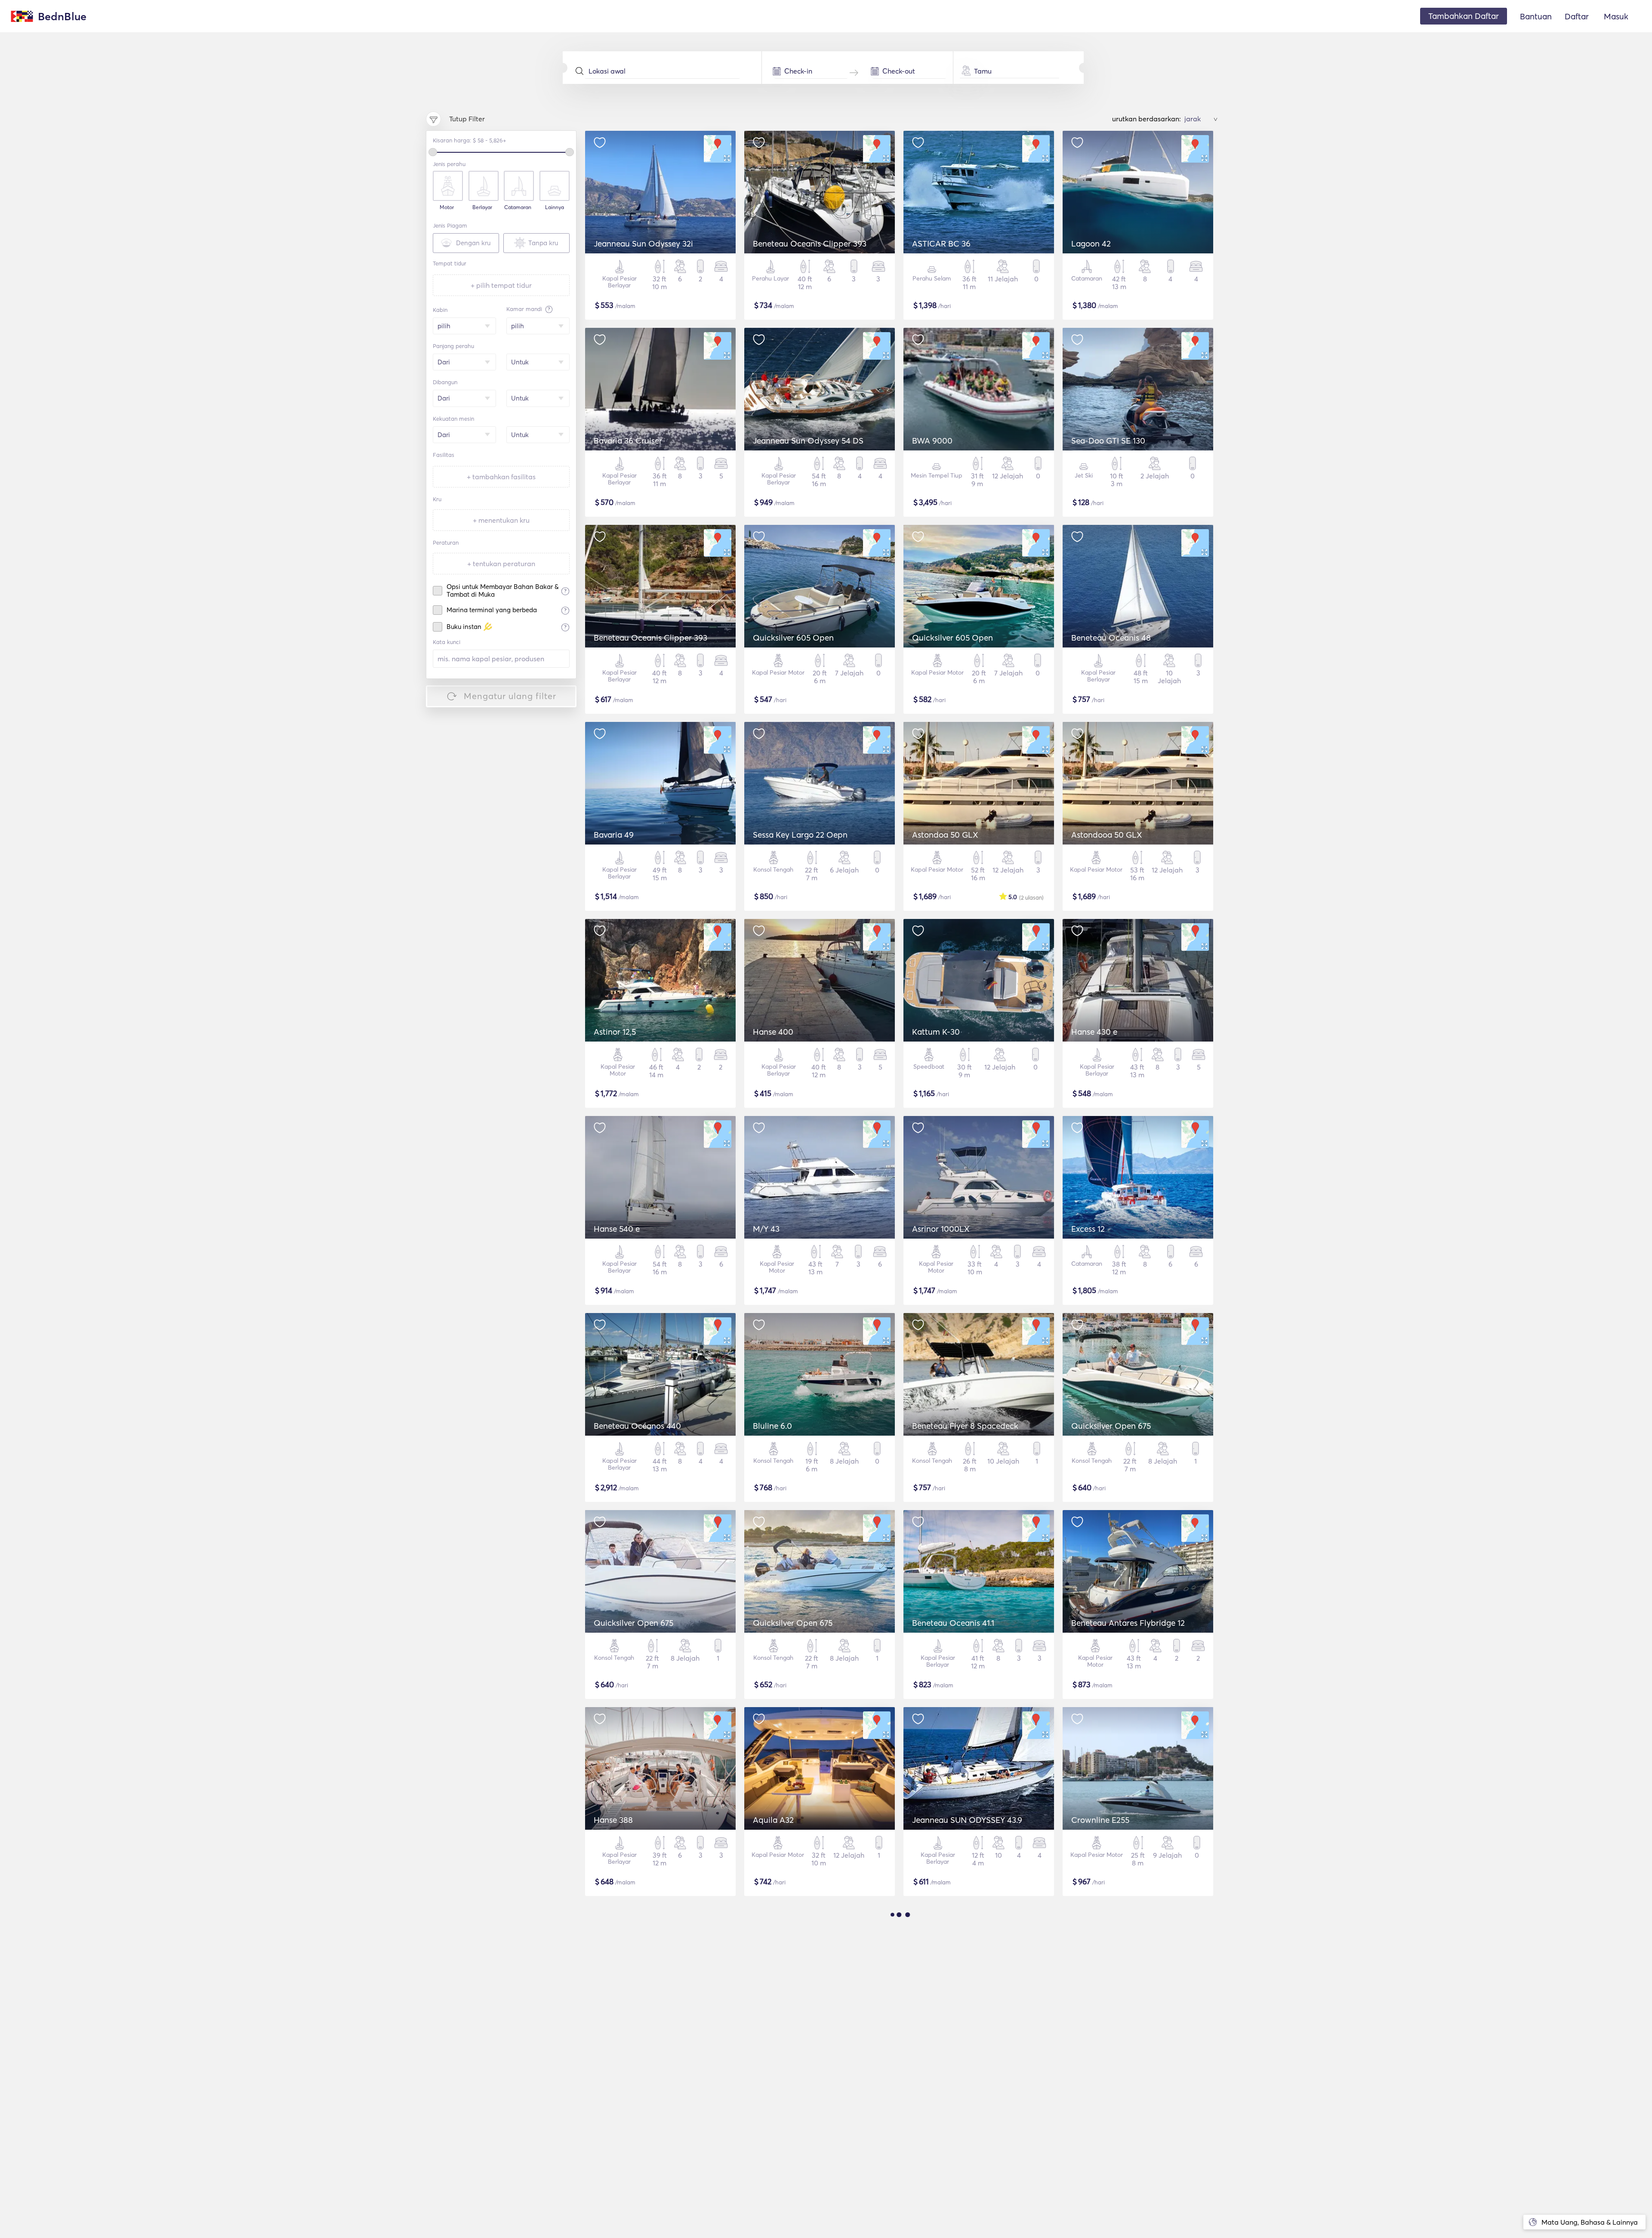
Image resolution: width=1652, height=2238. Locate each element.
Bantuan (1536, 16)
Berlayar (482, 207)
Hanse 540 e (617, 1229)
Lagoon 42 (1091, 244)
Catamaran (518, 207)
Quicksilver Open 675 (1111, 1426)
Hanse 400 (773, 1032)
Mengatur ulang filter (510, 696)
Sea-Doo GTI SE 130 (1108, 441)
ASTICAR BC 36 (941, 244)
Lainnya (555, 207)
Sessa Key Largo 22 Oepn (800, 835)
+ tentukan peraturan (501, 564)
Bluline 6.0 (772, 1426)
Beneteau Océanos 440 (637, 1426)
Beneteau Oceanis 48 (1111, 638)
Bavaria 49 (614, 835)
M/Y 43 (766, 1229)
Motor (447, 207)
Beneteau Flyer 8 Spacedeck (965, 1426)
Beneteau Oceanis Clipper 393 (810, 244)
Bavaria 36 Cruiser (628, 441)
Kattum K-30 (936, 1032)
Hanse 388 (613, 1820)
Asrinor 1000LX (941, 1229)
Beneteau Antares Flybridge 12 (1128, 1623)
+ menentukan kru (501, 520)
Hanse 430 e (1094, 1032)
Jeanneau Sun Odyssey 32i (643, 244)
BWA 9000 (932, 441)
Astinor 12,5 (615, 1032)
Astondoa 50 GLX (945, 835)
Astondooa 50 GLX (1107, 835)
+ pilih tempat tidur (501, 285)
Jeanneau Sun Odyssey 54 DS (808, 441)
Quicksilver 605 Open (793, 638)
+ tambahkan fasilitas (501, 477)
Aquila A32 (773, 1820)
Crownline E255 (1100, 1820)
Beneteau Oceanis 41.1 (953, 1623)
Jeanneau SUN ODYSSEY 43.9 (967, 1820)
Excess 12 (1088, 1229)
